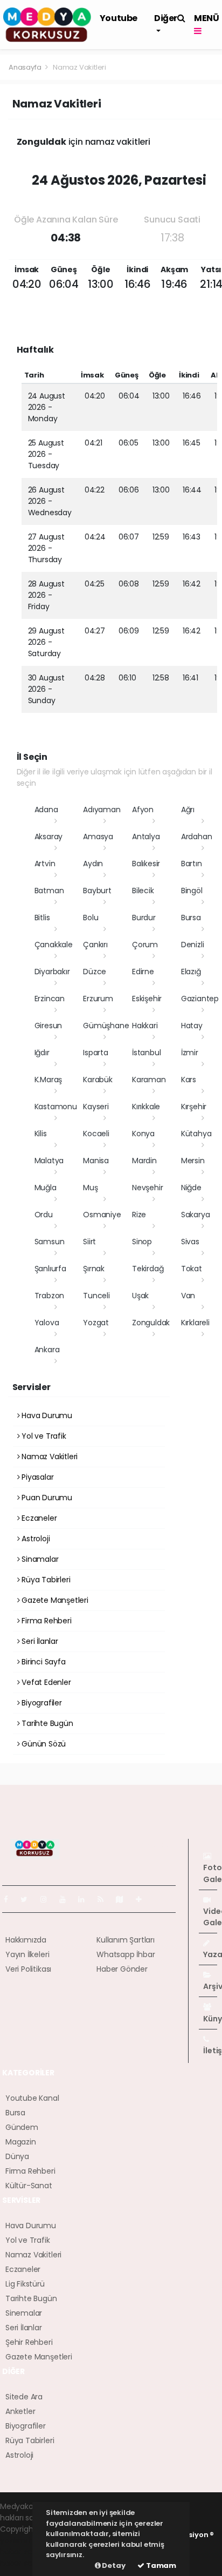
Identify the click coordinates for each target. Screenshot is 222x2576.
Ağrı (188, 810)
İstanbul (146, 1053)
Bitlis (42, 918)
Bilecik (143, 891)
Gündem (22, 2127)
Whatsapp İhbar (126, 1954)
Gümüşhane (106, 1026)
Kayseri (96, 1107)
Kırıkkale (146, 1107)
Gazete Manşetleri (54, 1600)
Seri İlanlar (39, 1641)
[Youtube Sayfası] (67, 1899)
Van (188, 1296)
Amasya (98, 837)
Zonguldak (151, 1323)
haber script (22, 2563)
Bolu (91, 918)
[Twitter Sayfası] (28, 1899)
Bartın (192, 864)
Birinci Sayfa (42, 1662)
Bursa (191, 918)
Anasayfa (26, 67)
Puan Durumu (46, 1498)
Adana (46, 810)
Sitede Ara (24, 2397)
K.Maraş (48, 1080)
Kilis (41, 1134)
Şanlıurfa (50, 1269)
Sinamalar (39, 1559)
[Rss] (105, 1899)
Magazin (21, 2142)
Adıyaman (102, 810)
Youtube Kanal (32, 2098)
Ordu (44, 1215)
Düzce (95, 972)
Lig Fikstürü (25, 2284)
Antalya (146, 837)
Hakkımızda (26, 1940)
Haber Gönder (122, 1969)
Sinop (142, 1242)
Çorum (145, 945)
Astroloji (34, 1539)
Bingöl (192, 891)
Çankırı (95, 945)
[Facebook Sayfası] (10, 1899)
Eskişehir (147, 999)
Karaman (149, 1080)
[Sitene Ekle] (143, 1899)
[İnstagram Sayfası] (48, 1899)
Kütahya (196, 1134)
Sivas (190, 1242)
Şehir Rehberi (29, 2342)
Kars (189, 1080)
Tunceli (96, 1296)
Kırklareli (195, 1323)
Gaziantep (200, 999)
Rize (139, 1215)
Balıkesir (146, 864)
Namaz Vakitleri (48, 1456)
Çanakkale (54, 945)
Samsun (50, 1242)
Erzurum (98, 999)
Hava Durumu (46, 1415)
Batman (49, 891)
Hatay (192, 1026)
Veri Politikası (28, 1969)
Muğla (46, 1188)
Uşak (140, 1296)
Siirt (89, 1242)
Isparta (96, 1053)
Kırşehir (194, 1107)
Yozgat (96, 1323)
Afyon (143, 810)
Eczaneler (38, 1518)
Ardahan (197, 837)
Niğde (191, 1188)
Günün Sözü (43, 1744)
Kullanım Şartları (126, 1940)
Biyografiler (41, 1703)
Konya (143, 1134)
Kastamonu (56, 1107)
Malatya (49, 1161)
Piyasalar (36, 1477)
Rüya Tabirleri (45, 1580)
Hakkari (145, 1026)
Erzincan (50, 999)
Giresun (48, 1026)
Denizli (193, 945)
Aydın (93, 864)
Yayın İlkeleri (27, 1954)
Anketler (20, 2411)
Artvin (45, 864)
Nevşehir (147, 1188)
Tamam (160, 2565)
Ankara (47, 1350)
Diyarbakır (52, 972)
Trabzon (50, 1296)
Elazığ (191, 972)
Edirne (143, 972)
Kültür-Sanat (29, 2186)
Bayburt (97, 891)
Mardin (144, 1161)
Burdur (144, 918)
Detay (113, 2565)
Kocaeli (96, 1134)
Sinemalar (24, 2313)
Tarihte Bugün (46, 1723)
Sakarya (196, 1215)
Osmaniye (102, 1215)
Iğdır (42, 1053)
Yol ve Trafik (43, 1436)
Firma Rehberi (45, 1621)
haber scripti (23, 2552)
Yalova (47, 1323)
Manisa (96, 1161)
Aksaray (49, 837)
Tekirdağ (148, 1269)
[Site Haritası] (124, 1899)
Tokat (192, 1269)
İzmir (190, 1053)
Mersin (193, 1161)
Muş (90, 1188)
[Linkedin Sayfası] (86, 1899)
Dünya (17, 2156)
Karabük (98, 1080)
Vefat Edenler (45, 1682)
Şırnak (94, 1269)
